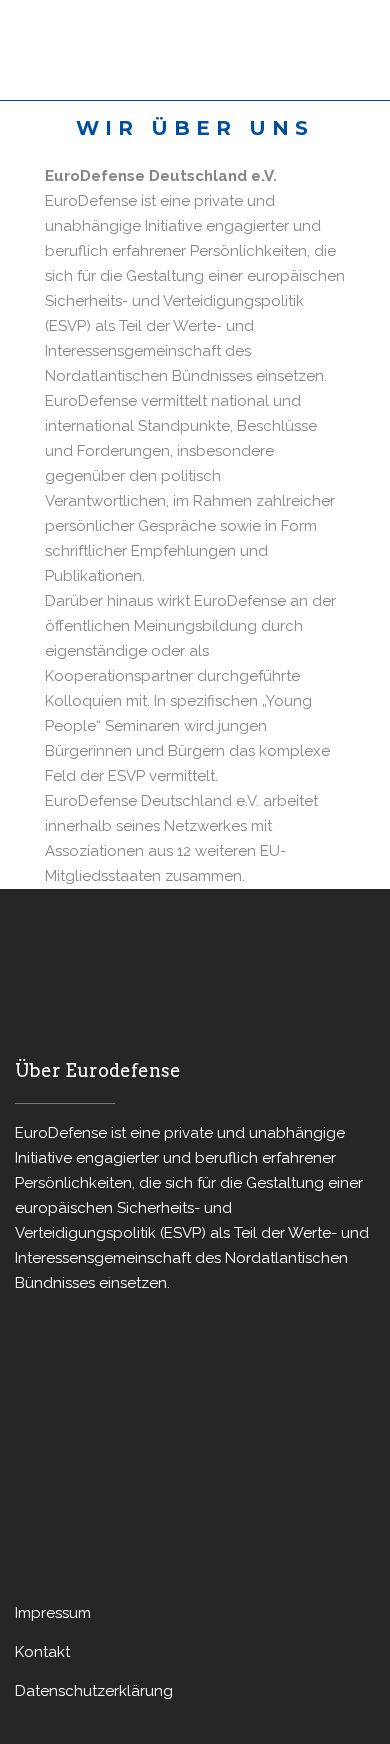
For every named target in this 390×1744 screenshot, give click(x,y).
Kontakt (42, 1652)
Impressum (53, 1613)
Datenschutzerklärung (94, 1691)
